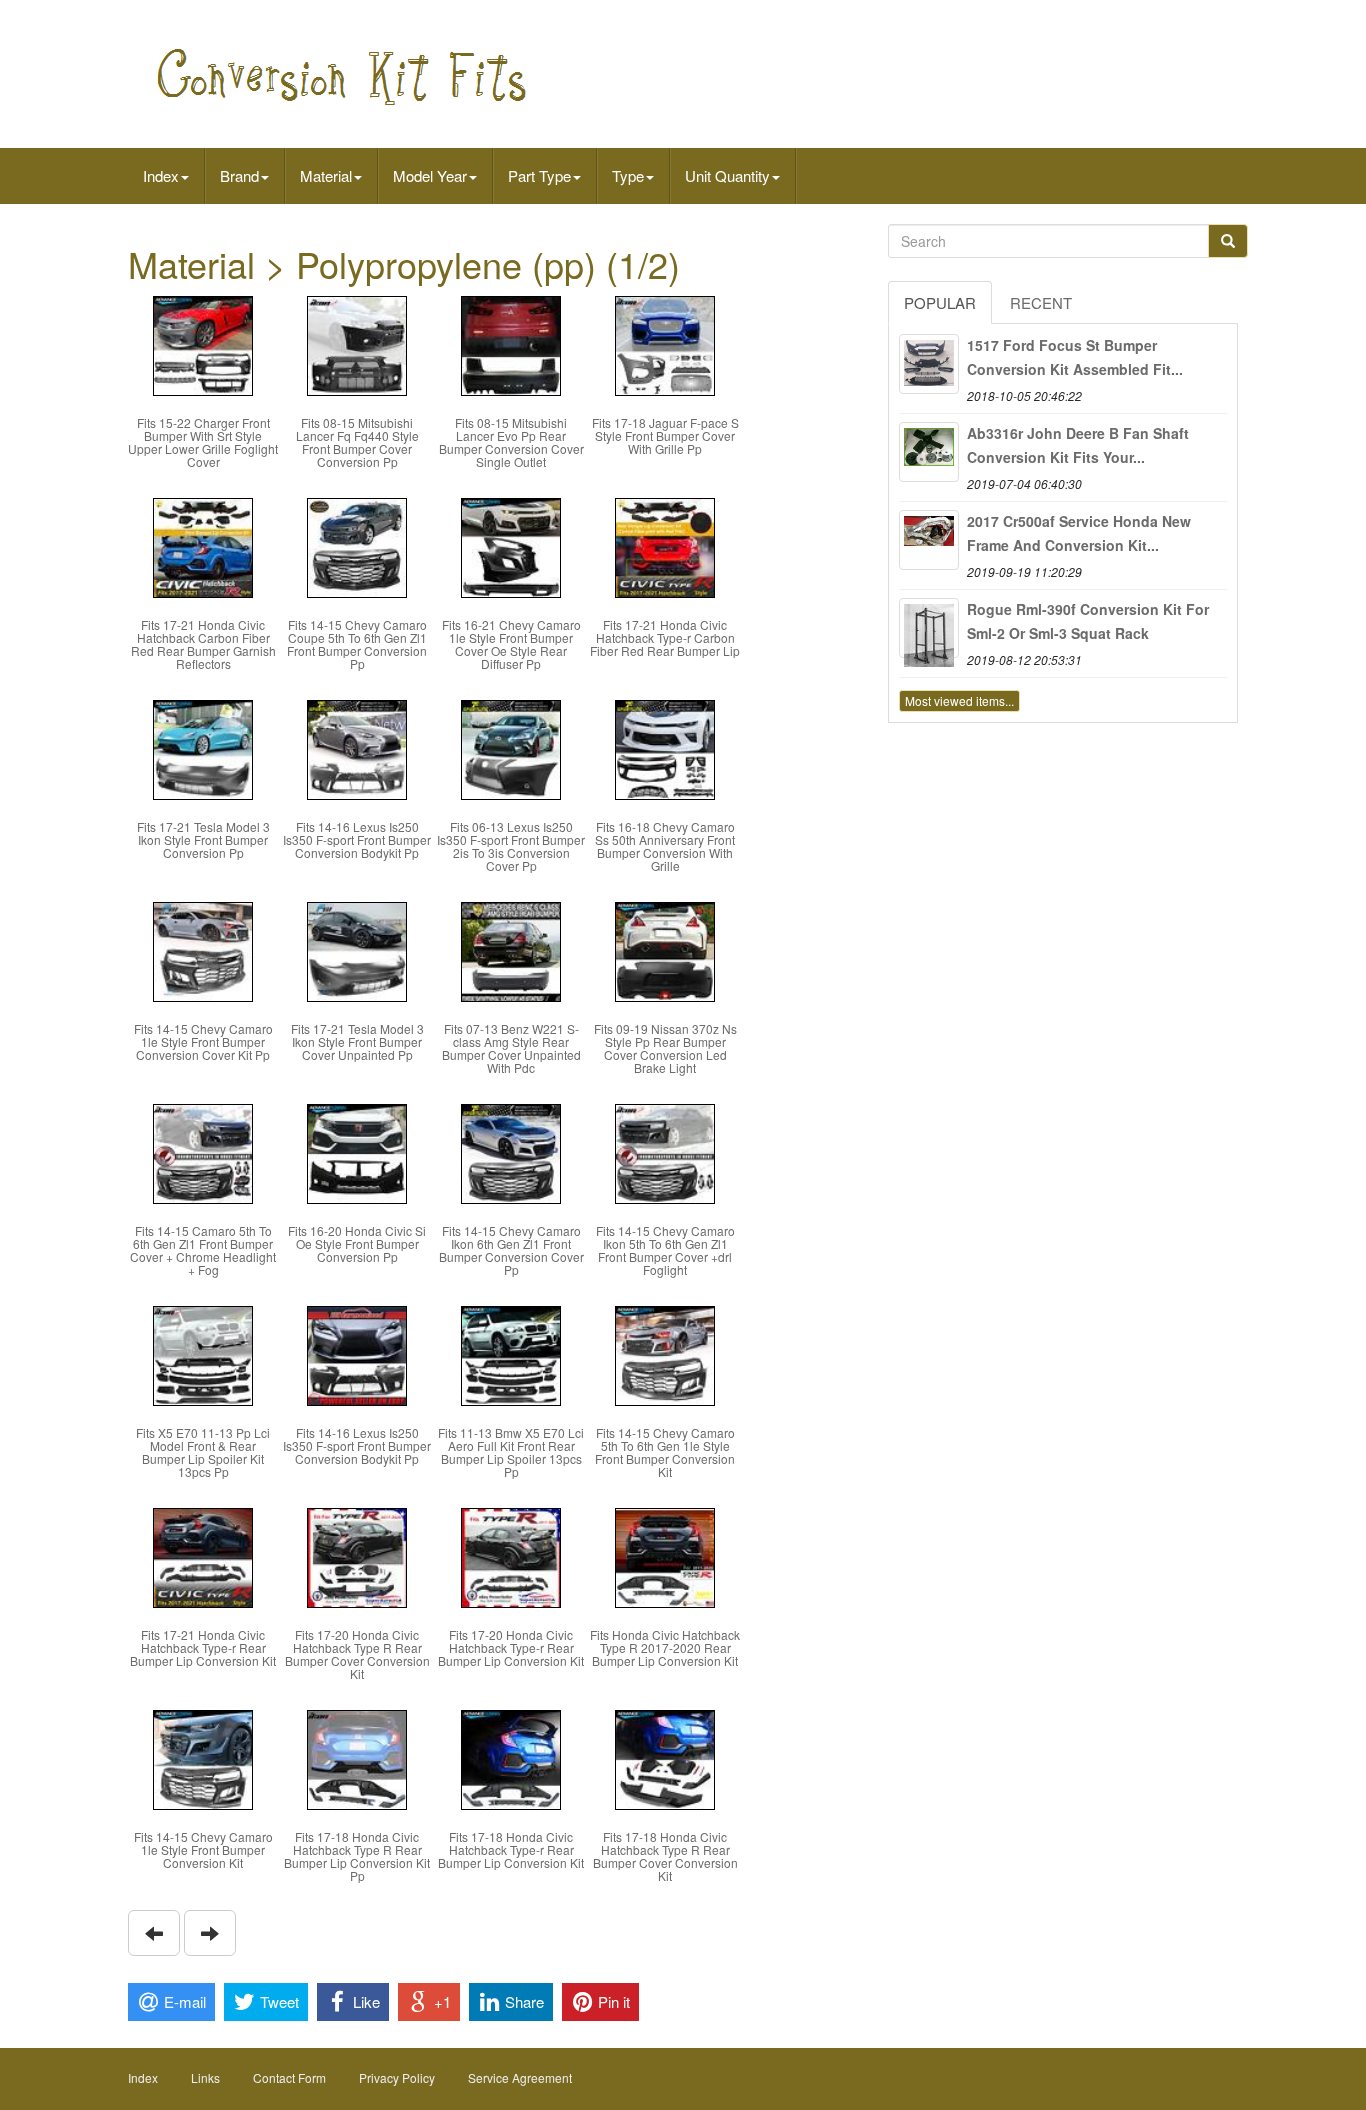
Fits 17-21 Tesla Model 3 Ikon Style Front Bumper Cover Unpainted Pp (357, 1041)
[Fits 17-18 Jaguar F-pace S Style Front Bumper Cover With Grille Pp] (665, 343)
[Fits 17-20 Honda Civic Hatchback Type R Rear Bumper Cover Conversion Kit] (357, 1555)
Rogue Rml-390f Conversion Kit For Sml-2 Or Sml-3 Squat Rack (1088, 621)
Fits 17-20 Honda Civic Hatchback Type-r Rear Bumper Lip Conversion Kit (511, 1647)
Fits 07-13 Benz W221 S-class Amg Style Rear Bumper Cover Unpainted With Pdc (511, 1048)
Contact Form (289, 2077)
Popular (940, 302)
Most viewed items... (959, 700)
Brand (239, 175)
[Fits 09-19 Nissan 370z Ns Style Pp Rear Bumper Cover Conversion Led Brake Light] (665, 949)
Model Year (430, 175)
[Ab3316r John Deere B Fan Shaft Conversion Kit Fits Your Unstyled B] (929, 452)
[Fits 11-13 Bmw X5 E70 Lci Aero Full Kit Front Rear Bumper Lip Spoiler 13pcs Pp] (511, 1353)
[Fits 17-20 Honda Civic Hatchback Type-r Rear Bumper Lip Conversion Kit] (511, 1555)
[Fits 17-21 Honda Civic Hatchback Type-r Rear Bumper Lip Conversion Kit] (203, 1555)
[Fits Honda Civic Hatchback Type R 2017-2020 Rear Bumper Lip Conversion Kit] (665, 1555)
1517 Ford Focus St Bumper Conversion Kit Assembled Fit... (1075, 357)
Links (205, 2077)
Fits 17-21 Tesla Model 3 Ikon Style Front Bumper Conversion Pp (203, 839)
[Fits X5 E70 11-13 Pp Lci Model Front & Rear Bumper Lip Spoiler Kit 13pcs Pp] (203, 1353)
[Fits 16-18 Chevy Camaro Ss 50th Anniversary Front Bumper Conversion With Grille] (665, 747)
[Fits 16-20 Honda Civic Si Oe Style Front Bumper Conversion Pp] (357, 1151)
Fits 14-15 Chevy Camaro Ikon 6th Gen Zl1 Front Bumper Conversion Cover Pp (511, 1250)
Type (628, 175)
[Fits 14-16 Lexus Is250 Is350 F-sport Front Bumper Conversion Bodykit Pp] (357, 747)
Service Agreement (520, 2077)
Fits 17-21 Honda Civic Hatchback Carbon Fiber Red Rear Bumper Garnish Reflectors (203, 644)
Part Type (539, 175)
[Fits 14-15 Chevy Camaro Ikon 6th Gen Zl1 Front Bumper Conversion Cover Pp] (511, 1151)
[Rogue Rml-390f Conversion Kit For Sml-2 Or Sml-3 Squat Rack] (929, 628)
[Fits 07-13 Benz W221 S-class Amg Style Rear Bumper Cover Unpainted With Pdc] (511, 949)
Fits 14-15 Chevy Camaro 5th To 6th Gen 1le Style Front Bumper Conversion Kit (665, 1452)
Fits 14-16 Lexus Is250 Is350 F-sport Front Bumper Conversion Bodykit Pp (357, 839)
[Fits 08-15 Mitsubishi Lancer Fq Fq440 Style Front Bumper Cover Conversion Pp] (357, 343)
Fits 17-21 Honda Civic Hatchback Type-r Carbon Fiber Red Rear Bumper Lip (665, 637)
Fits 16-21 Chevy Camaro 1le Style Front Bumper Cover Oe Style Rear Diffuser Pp (511, 644)
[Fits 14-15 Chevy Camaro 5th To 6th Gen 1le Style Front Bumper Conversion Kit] (665, 1353)
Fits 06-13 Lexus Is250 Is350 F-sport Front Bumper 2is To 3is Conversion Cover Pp (511, 846)
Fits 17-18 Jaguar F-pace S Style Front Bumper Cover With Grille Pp (665, 435)
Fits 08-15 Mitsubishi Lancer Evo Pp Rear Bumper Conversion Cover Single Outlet (511, 442)
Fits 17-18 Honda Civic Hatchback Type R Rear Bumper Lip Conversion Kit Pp (357, 1856)
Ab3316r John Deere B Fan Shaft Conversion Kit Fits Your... (1078, 445)
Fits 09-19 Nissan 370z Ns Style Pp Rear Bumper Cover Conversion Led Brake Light (665, 1048)
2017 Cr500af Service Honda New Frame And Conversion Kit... (1079, 533)
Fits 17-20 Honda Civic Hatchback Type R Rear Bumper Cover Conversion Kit (357, 1654)
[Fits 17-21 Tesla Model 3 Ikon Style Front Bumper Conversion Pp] (203, 747)
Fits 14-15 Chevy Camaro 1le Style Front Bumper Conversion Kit (203, 1849)
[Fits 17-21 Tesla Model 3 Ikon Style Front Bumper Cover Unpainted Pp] (357, 949)
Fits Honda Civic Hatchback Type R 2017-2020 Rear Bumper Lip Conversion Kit (665, 1647)
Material (326, 175)
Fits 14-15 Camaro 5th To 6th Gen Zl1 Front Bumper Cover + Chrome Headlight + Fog (203, 1250)
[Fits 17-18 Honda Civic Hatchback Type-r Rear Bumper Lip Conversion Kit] (511, 1757)
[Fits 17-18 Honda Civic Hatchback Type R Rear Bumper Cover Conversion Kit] (665, 1757)
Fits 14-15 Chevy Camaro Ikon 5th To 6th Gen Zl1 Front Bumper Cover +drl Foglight (665, 1250)
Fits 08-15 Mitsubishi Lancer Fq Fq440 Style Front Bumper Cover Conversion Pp (357, 442)
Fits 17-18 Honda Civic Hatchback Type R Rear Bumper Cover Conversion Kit (665, 1856)
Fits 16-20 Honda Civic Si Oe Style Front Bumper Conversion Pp (357, 1243)
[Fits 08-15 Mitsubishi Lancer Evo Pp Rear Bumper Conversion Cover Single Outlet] (511, 343)
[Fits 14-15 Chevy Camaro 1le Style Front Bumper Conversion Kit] (203, 1757)
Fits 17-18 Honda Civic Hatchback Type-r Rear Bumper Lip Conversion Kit (511, 1849)
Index (161, 175)
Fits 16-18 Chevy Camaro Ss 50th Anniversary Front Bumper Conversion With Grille (665, 846)
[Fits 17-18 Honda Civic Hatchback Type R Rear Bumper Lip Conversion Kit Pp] (357, 1757)
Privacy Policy (397, 2077)
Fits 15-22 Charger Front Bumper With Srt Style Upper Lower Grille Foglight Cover (203, 442)
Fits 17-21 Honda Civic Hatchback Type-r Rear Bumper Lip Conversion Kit (203, 1647)
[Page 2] (154, 1933)
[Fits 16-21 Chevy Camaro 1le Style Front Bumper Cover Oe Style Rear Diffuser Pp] (511, 545)
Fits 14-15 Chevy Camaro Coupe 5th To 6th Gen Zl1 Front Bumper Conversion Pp (357, 644)
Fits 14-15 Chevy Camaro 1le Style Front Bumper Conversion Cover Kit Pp (203, 1041)
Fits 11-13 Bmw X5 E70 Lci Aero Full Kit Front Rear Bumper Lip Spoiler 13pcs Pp (511, 1452)
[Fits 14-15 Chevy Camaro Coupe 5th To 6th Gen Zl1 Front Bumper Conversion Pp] (357, 545)
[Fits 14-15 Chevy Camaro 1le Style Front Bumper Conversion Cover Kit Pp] (203, 949)
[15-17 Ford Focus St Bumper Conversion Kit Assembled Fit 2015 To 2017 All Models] (929, 364)
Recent (1041, 302)
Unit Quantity (727, 175)
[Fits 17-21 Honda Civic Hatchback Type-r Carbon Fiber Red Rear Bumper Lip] (665, 545)
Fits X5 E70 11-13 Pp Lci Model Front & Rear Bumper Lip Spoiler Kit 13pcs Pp (203, 1452)
